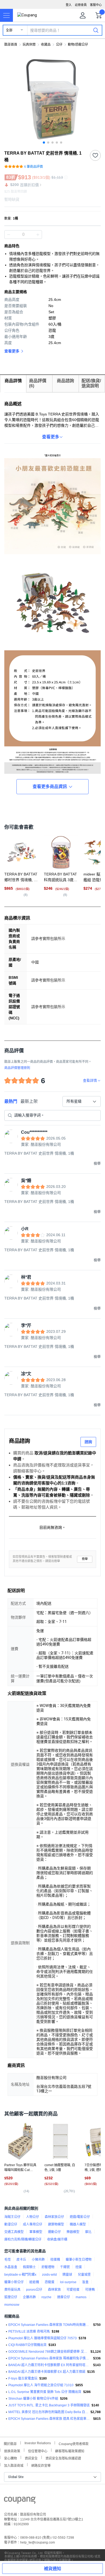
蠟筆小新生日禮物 (79, 2260)
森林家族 (54, 2290)
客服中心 (96, 5)
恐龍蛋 (50, 2282)
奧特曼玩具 (12, 2290)
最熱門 (11, 1101)
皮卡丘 (21, 2260)
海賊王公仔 (12, 2217)
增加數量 (9, 235)
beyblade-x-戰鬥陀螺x (20, 2275)
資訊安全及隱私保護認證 (63, 2458)
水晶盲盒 (11, 2267)
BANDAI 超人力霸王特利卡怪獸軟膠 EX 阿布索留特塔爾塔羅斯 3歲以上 (50, 2365)
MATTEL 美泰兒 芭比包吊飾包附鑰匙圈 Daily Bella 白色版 (48, 2412)
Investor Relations (38, 2443)
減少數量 (38, 235)
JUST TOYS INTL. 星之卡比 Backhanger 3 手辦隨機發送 (49, 2405)
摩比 (88, 2232)
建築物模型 (56, 2224)
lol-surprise (68, 2282)
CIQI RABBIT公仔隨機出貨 (27, 2345)
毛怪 (8, 2260)
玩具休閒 (29, 45)
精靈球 (67, 2275)
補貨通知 (52, 2569)
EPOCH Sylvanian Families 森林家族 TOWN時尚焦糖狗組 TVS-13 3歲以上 (50, 2325)
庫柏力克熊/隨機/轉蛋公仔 (23, 2239)
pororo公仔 (34, 2290)
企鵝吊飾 (29, 2297)
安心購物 (10, 2458)
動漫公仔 (11, 2224)
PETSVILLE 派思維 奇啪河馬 (29, 2331)
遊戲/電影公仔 (80, 2217)
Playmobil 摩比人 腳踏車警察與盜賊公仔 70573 (43, 2338)
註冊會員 (81, 5)
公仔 (59, 45)
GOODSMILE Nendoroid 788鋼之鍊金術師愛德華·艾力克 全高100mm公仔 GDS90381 (48, 2352)
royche (46, 2297)
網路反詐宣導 (41, 2465)
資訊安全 (31, 2458)
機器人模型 (78, 2224)
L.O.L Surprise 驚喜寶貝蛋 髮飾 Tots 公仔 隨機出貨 (45, 2392)
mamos (81, 2297)
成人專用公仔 (33, 2224)
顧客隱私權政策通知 (70, 2451)
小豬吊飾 (38, 2260)
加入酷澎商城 (14, 2465)
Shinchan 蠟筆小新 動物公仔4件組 (33, 2399)
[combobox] (82, 1101)
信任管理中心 (38, 2451)
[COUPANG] (20, 2501)
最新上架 (29, 1101)
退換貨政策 (12, 2451)
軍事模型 (36, 2232)
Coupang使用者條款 (74, 2443)
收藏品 (46, 45)
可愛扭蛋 (73, 2290)
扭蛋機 (55, 2260)
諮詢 (88, 1442)
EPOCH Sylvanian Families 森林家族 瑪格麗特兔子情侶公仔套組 (50, 2358)
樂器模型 (73, 2232)
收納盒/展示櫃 (57, 2239)
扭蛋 (79, 2267)
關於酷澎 (10, 2443)
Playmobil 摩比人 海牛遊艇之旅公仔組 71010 (41, 2385)
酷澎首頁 (11, 45)
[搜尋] (96, 30)
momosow (12, 2305)
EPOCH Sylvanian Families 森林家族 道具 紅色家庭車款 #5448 (50, 2419)
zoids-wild (49, 2275)
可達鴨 (90, 2290)
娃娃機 (34, 2282)
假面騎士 (29, 2267)
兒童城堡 (84, 2275)
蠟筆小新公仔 (14, 2282)
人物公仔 (33, 2217)
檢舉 (85, 1559)
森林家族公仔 (54, 2217)
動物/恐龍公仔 (78, 45)
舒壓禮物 (48, 2267)
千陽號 (65, 2267)
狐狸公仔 (11, 2297)
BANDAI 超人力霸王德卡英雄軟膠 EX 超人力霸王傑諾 (47, 2372)
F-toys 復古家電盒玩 (23, 2378)
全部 (9, 30)
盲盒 (85, 2282)
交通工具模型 (14, 2232)
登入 (69, 5)
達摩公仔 (64, 2297)
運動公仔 (54, 2232)
